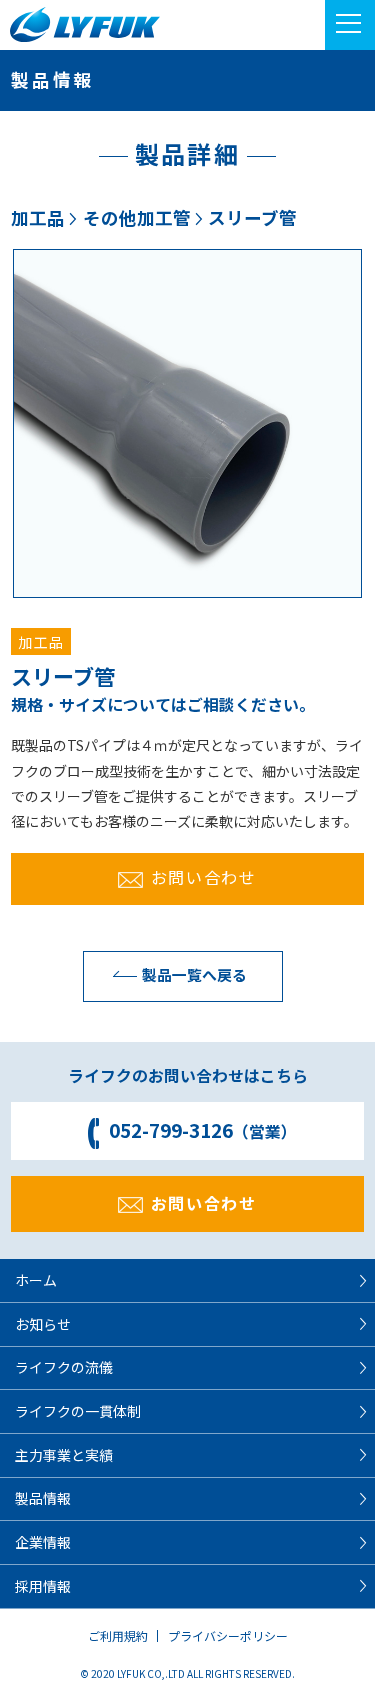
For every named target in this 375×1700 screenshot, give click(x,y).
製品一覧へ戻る (194, 974)
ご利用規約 (118, 1635)
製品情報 (43, 1498)
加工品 (38, 217)
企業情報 (43, 1542)
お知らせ (43, 1324)
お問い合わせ (204, 877)
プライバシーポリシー (228, 1635)
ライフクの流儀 (64, 1367)
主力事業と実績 (64, 1455)
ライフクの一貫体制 (78, 1411)
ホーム (36, 1280)
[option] (187, 423)
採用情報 (43, 1586)
